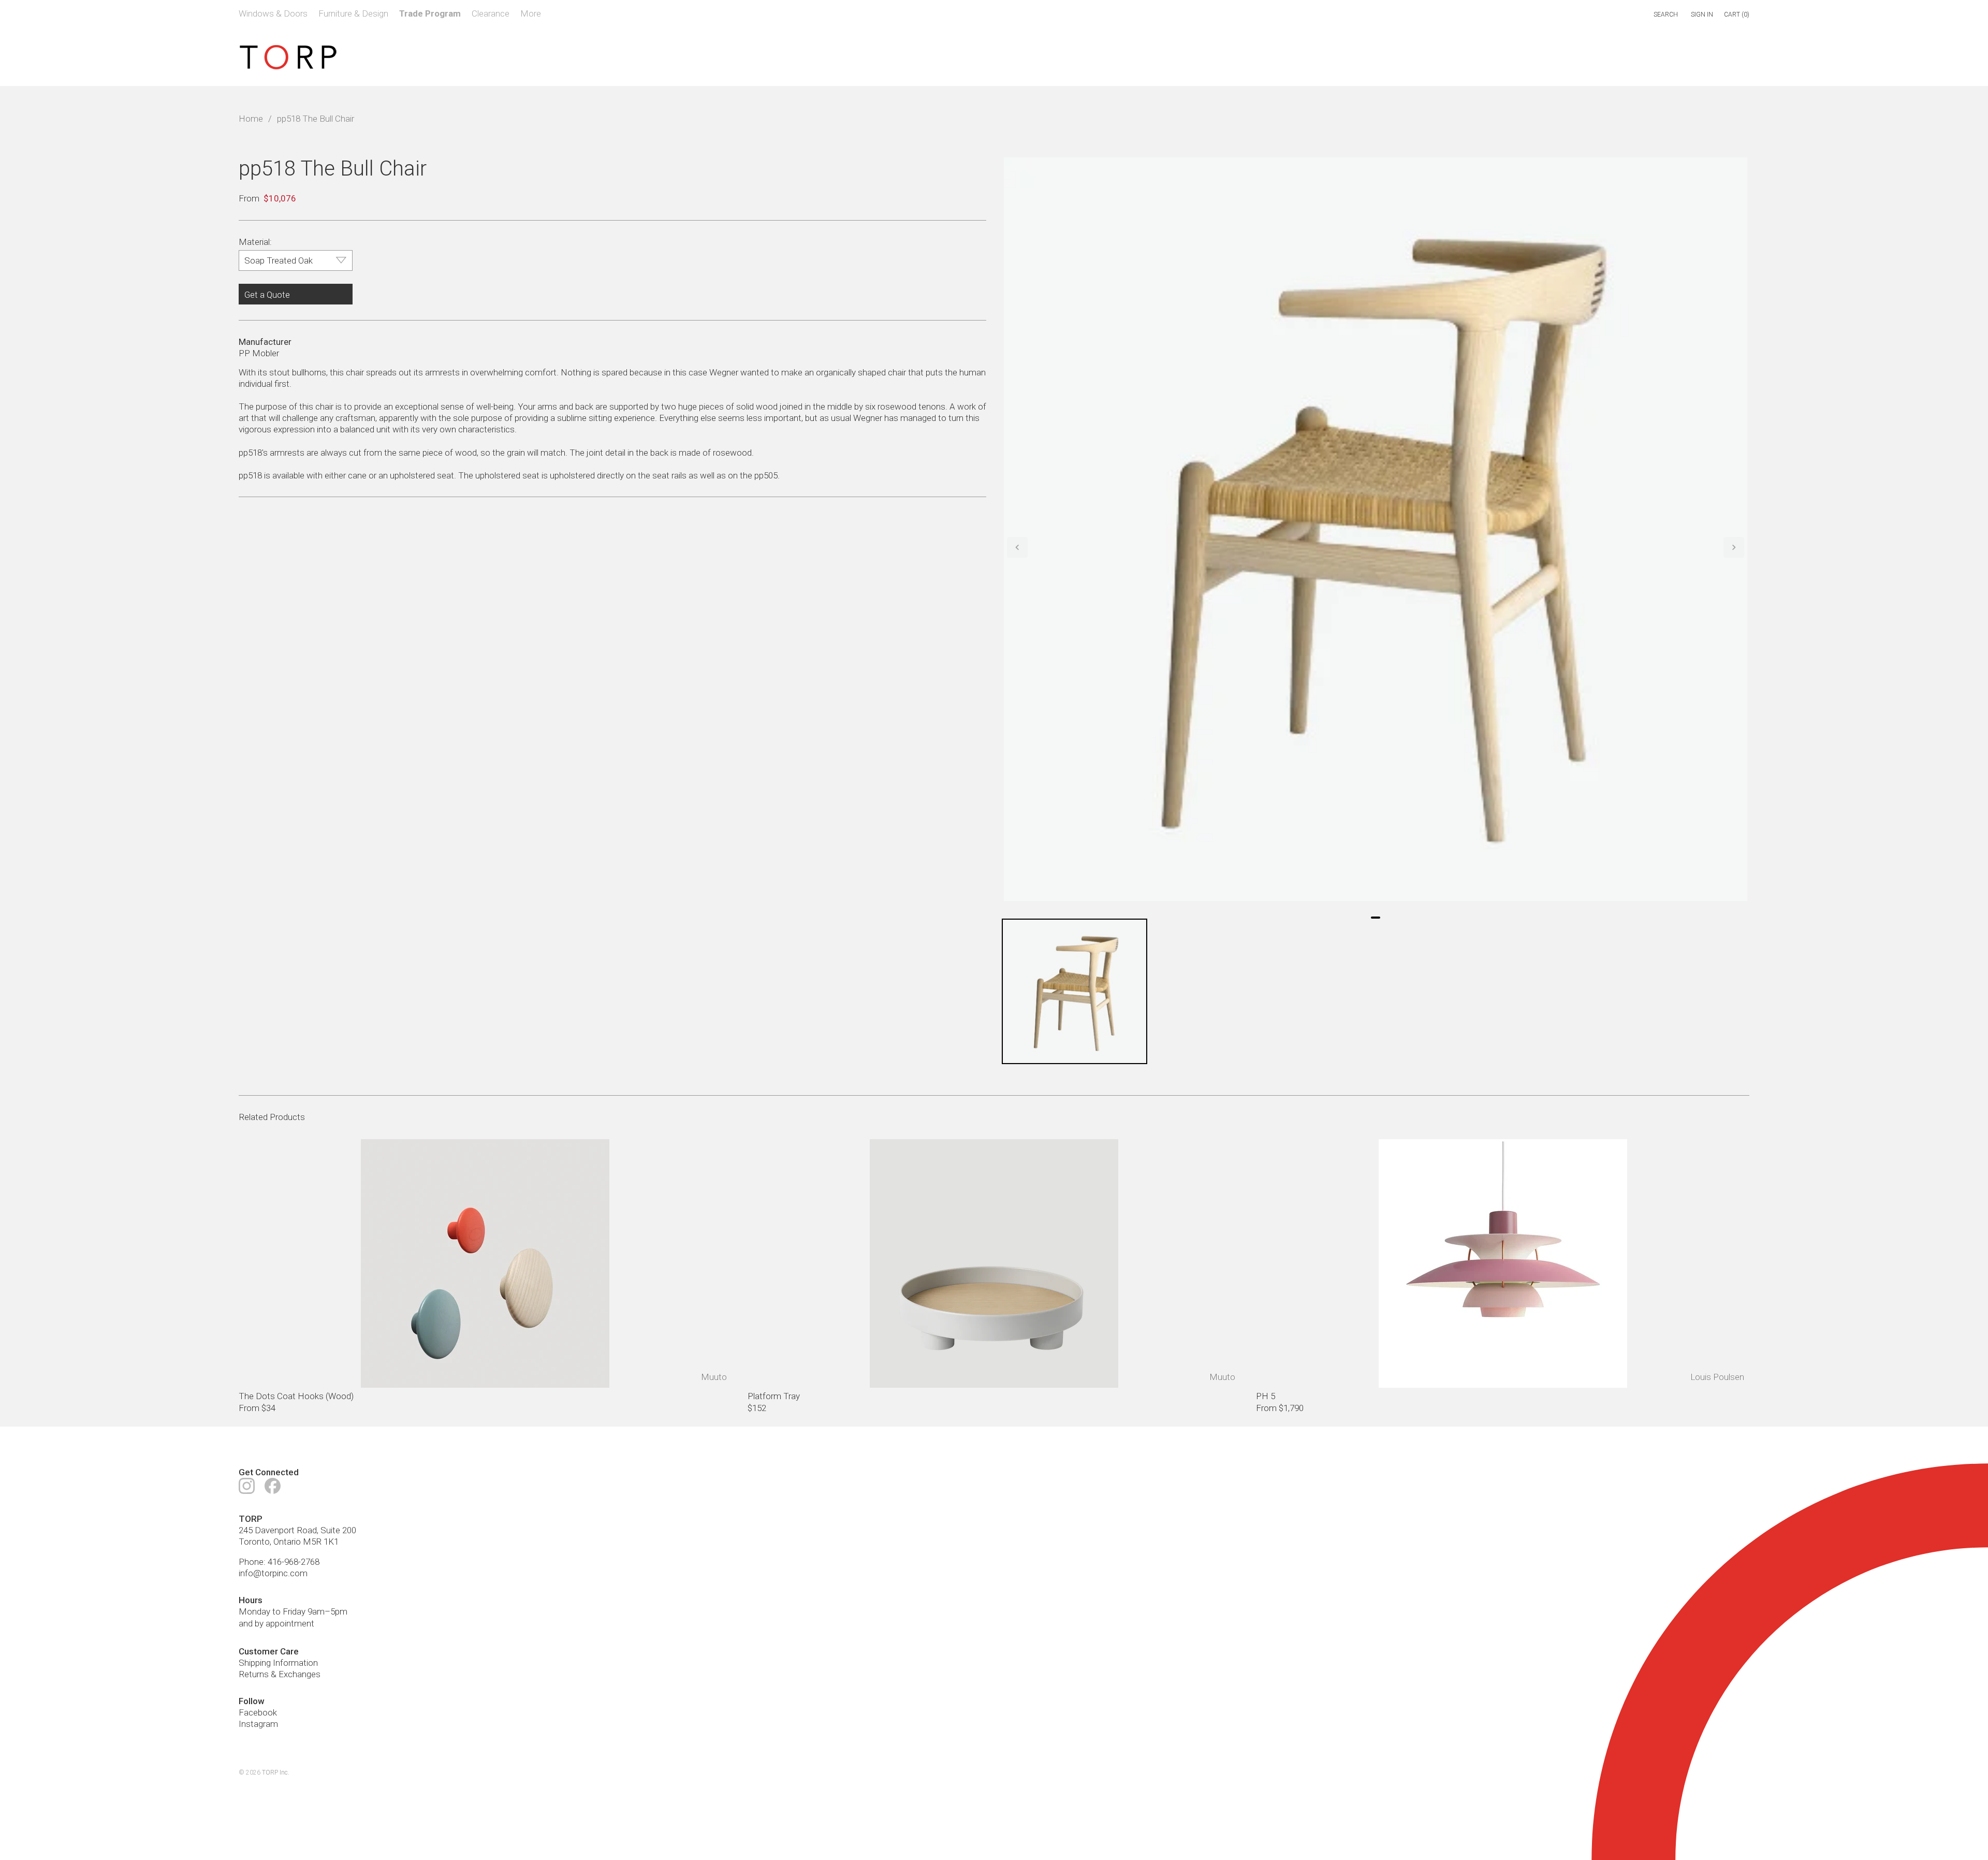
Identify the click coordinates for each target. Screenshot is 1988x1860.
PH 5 (1266, 1396)
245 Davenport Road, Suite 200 (297, 1530)
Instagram (258, 1724)
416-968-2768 (294, 1562)
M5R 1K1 (321, 1542)
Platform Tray (774, 1396)
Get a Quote (267, 295)
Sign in (1702, 14)
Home (251, 119)
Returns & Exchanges (280, 1674)
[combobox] (1622, 15)
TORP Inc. (276, 1772)
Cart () (1737, 14)
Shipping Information (278, 1663)
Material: (255, 242)
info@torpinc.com (273, 1573)
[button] (1017, 547)
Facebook (258, 1712)
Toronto (254, 1542)
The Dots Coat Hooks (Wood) (296, 1396)
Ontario (287, 1542)
